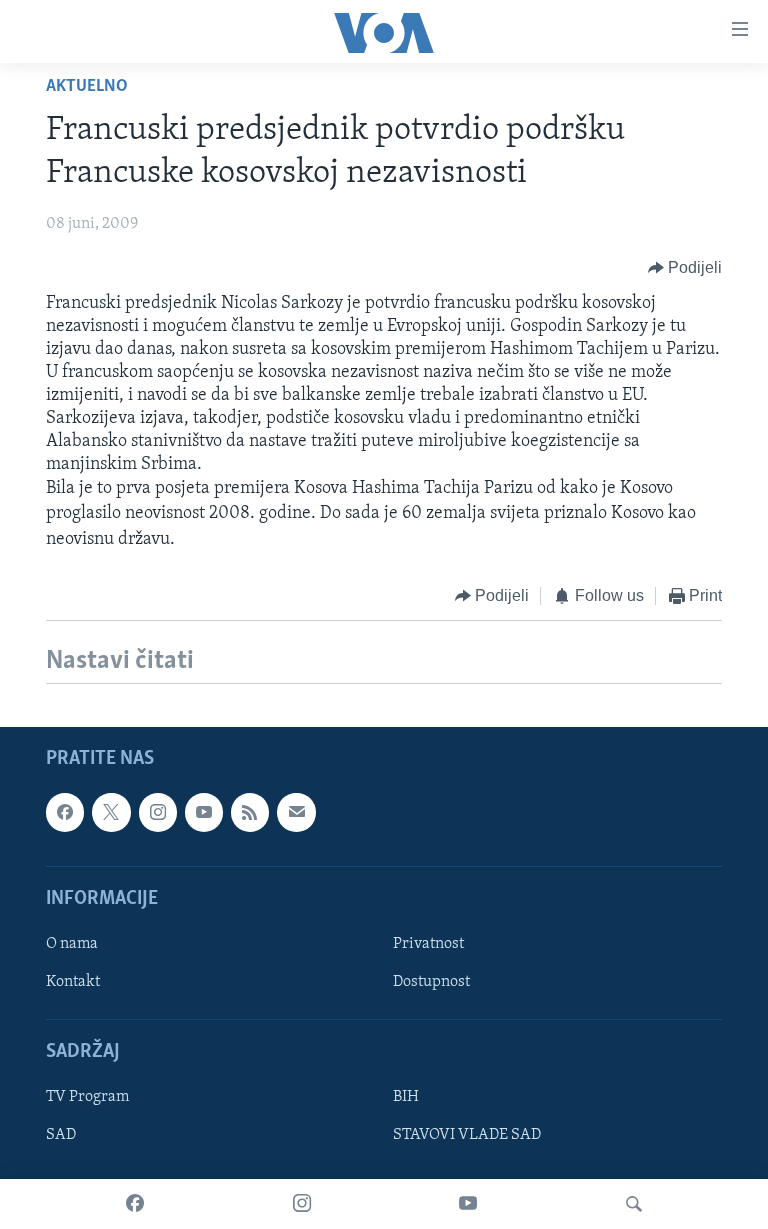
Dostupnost (431, 982)
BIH (406, 1098)
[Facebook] (135, 1204)
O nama (72, 944)
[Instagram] (302, 1204)
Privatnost (428, 944)
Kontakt (73, 982)
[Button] (685, 268)
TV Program (87, 1098)
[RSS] (250, 813)
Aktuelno (87, 87)
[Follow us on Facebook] (65, 813)
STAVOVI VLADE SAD (467, 1136)
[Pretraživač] (634, 1204)
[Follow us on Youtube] (204, 813)
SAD (61, 1136)
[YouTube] (468, 1204)
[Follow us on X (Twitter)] (111, 813)
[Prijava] (296, 813)
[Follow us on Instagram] (158, 813)
